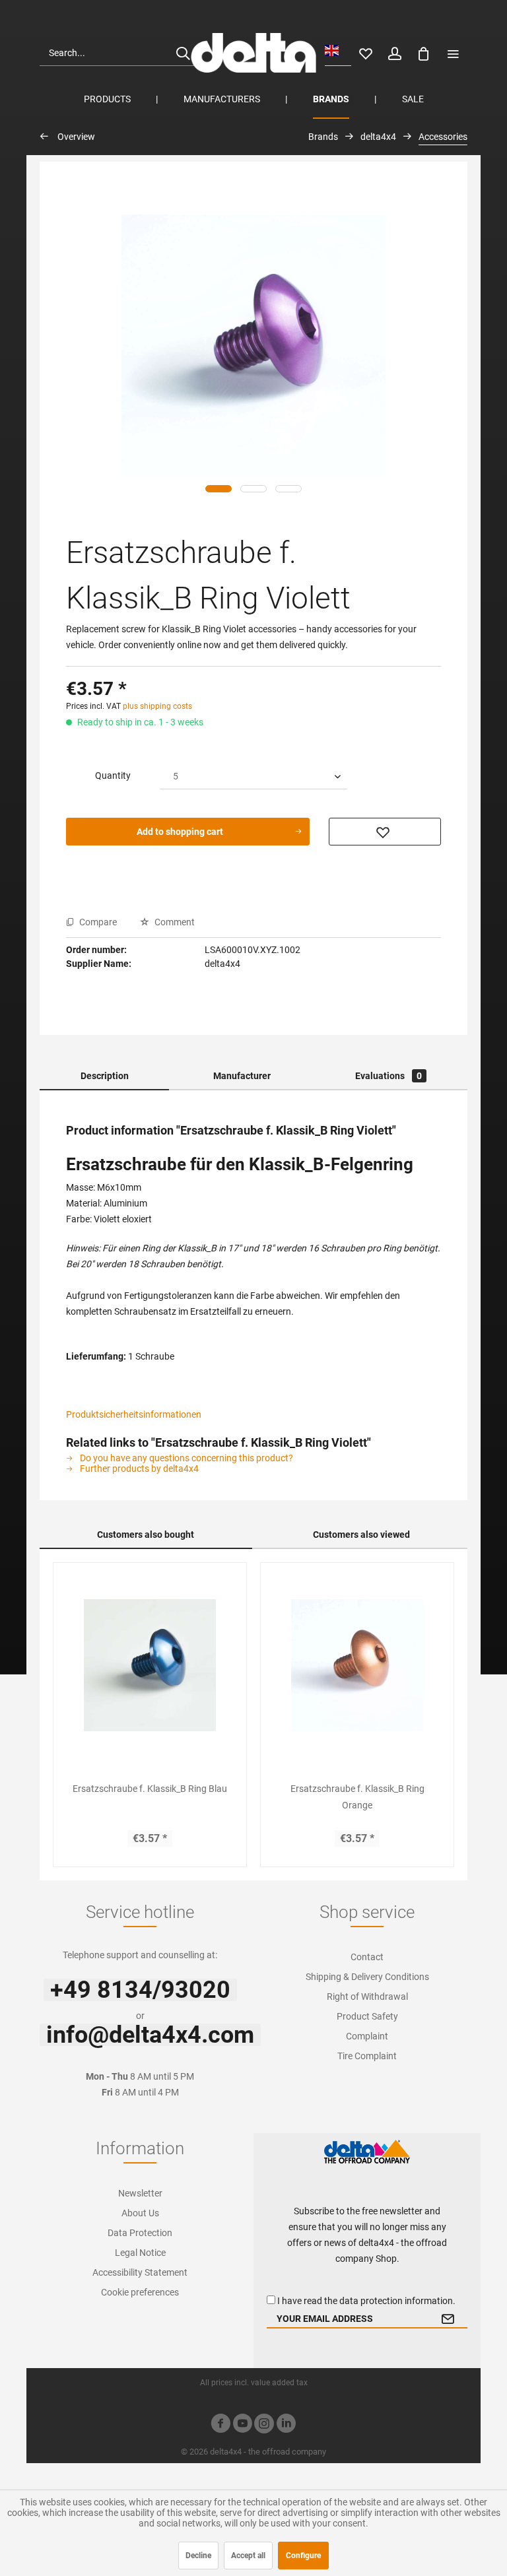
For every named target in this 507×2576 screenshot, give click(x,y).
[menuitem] (119, 53)
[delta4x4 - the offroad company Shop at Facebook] (220, 2425)
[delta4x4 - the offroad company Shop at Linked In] (286, 2425)
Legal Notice (140, 2253)
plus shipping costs (157, 706)
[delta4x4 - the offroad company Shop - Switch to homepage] (253, 53)
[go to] (453, 53)
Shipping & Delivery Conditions (367, 1977)
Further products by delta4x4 (138, 1469)
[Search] (183, 53)
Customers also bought (146, 1535)
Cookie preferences (140, 2292)
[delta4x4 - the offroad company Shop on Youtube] (242, 2425)
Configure (303, 2556)
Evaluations (389, 1076)
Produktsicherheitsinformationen (134, 1414)
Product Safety (367, 2016)
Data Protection (140, 2233)
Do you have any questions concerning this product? (186, 1458)
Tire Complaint (367, 2056)
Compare (97, 922)
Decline (198, 2556)
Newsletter (140, 2193)
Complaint (367, 2036)
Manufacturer (242, 1076)
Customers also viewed (361, 1535)
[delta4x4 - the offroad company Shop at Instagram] (264, 2425)
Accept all (248, 2556)
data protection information (396, 2301)
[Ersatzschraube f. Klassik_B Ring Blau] (150, 1665)
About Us (140, 2213)
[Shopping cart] (424, 53)
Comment (174, 922)
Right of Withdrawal (367, 1997)
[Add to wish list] (385, 832)
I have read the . (366, 2301)
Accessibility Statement (140, 2272)
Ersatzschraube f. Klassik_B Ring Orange (357, 1797)
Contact (367, 1957)
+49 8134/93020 (140, 1990)
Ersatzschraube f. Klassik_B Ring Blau (150, 1789)
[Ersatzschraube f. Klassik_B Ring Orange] (357, 1665)
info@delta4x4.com (150, 2035)
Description (105, 1076)
